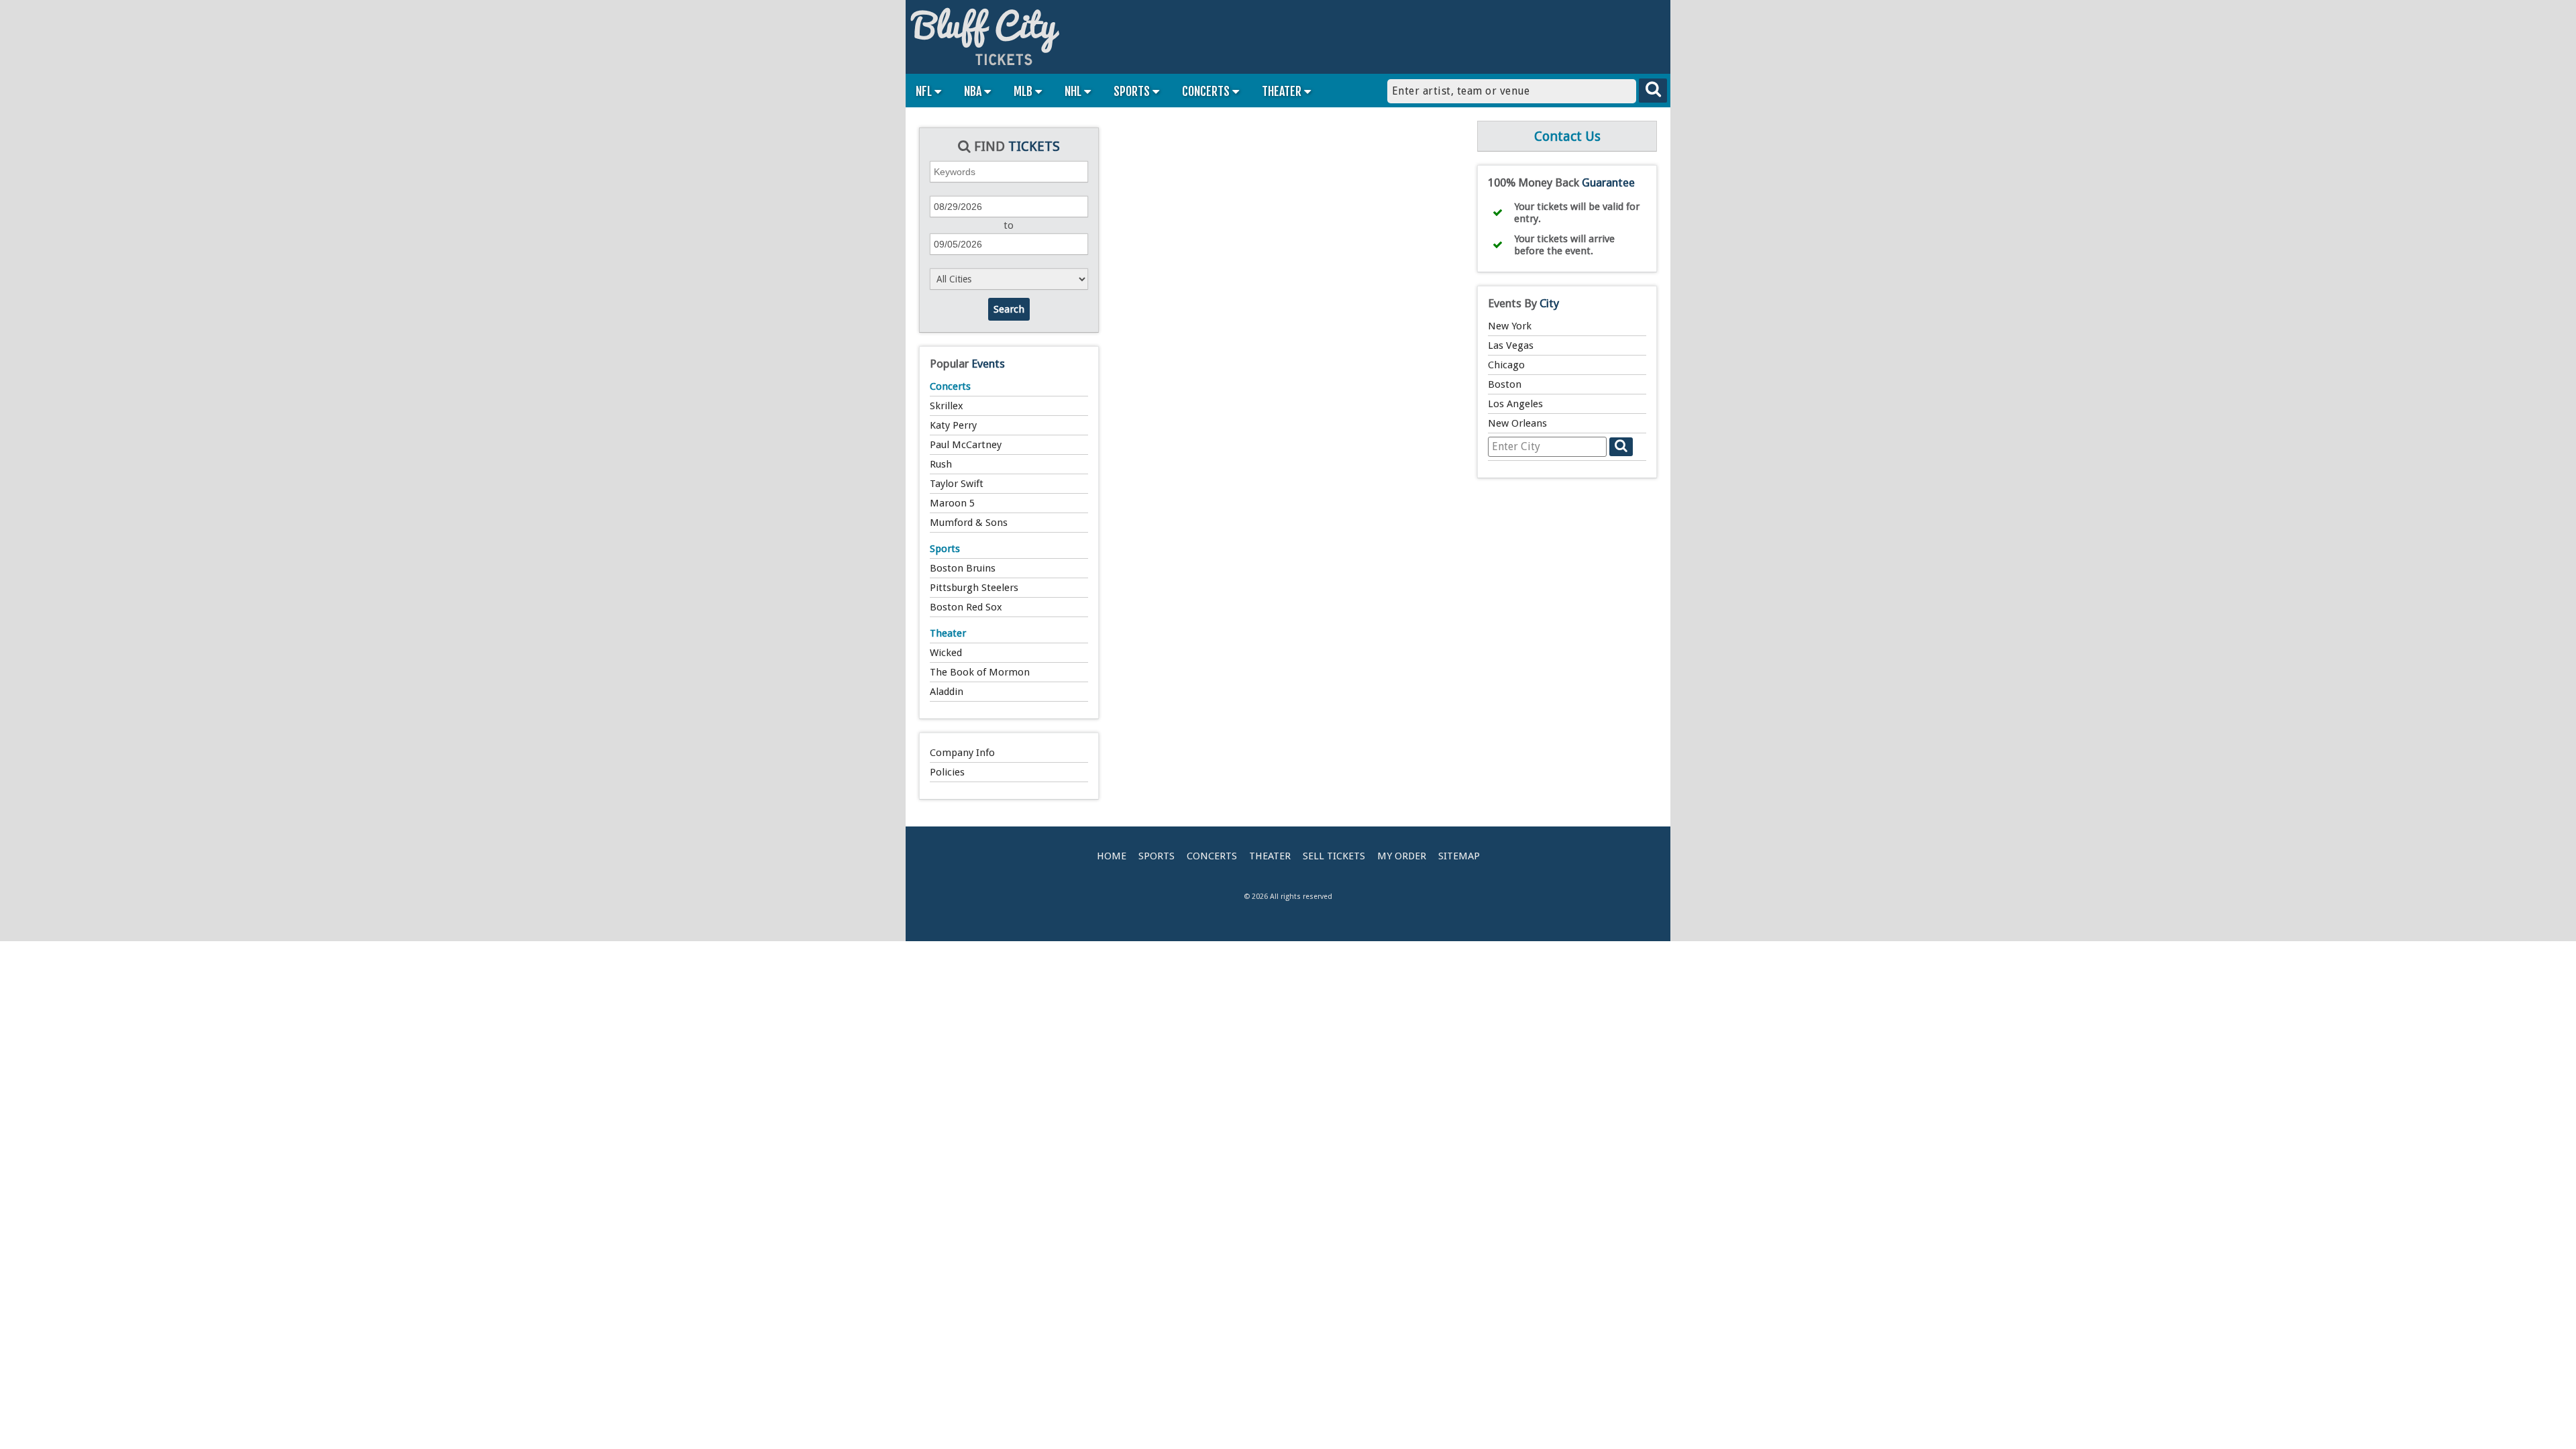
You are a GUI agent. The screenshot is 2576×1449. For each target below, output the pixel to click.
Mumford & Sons (969, 523)
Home (1112, 856)
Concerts (950, 386)
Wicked (946, 653)
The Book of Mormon (980, 672)
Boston (1505, 384)
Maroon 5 (952, 503)
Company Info (962, 753)
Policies (947, 772)
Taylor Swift (957, 484)
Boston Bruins (963, 568)
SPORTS (1133, 91)
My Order (1402, 856)
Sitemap (1459, 856)
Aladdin (947, 692)
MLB (1024, 91)
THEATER (1283, 91)
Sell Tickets (1334, 856)
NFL (925, 91)
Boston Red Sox (966, 607)
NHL (1074, 91)
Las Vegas (1511, 345)
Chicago (1506, 365)
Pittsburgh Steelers (974, 588)
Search (1009, 309)
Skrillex (947, 406)
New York (1510, 326)
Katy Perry (953, 425)
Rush (941, 464)
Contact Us (1567, 136)
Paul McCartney (966, 445)
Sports (945, 549)
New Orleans (1517, 423)
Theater (948, 633)
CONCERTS (1207, 91)
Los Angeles (1515, 404)
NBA (974, 91)
